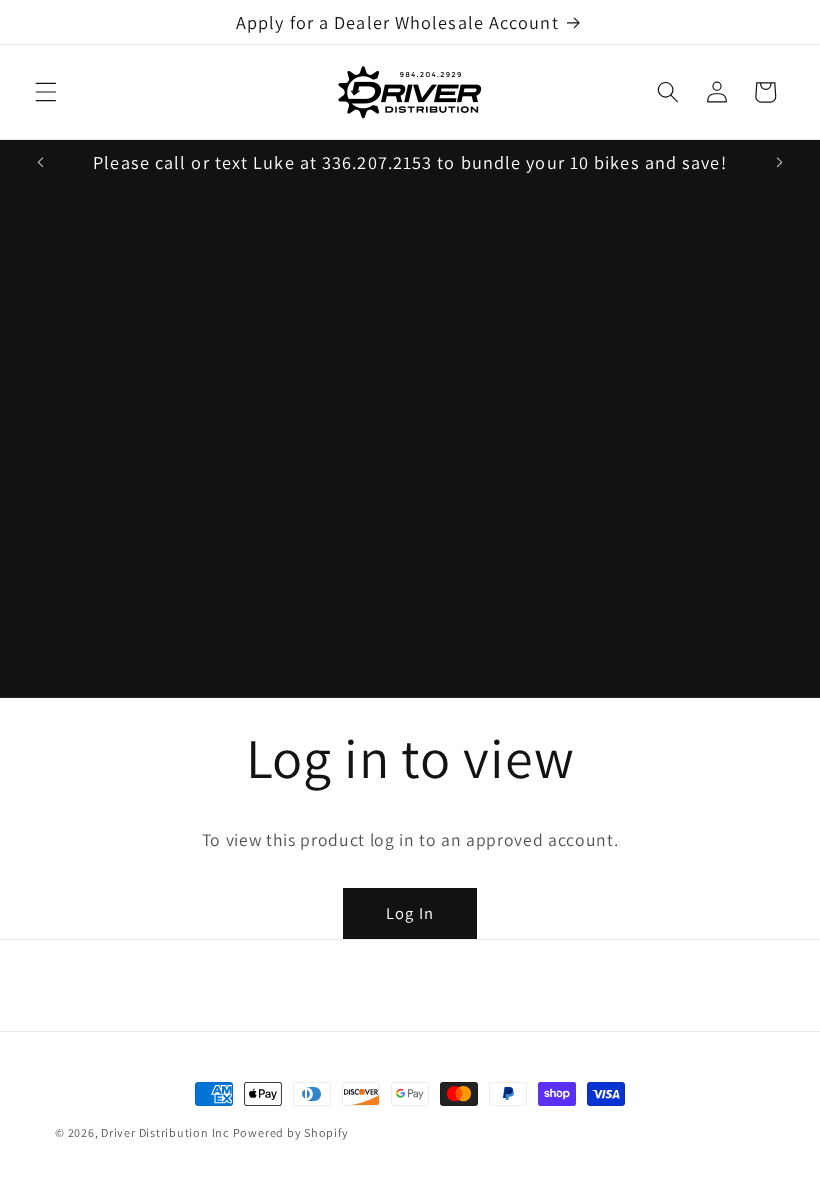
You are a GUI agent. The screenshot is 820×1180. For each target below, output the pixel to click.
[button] (46, 92)
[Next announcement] (779, 162)
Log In (410, 913)
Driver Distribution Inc (165, 1132)
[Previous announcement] (41, 162)
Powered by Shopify (291, 1132)
